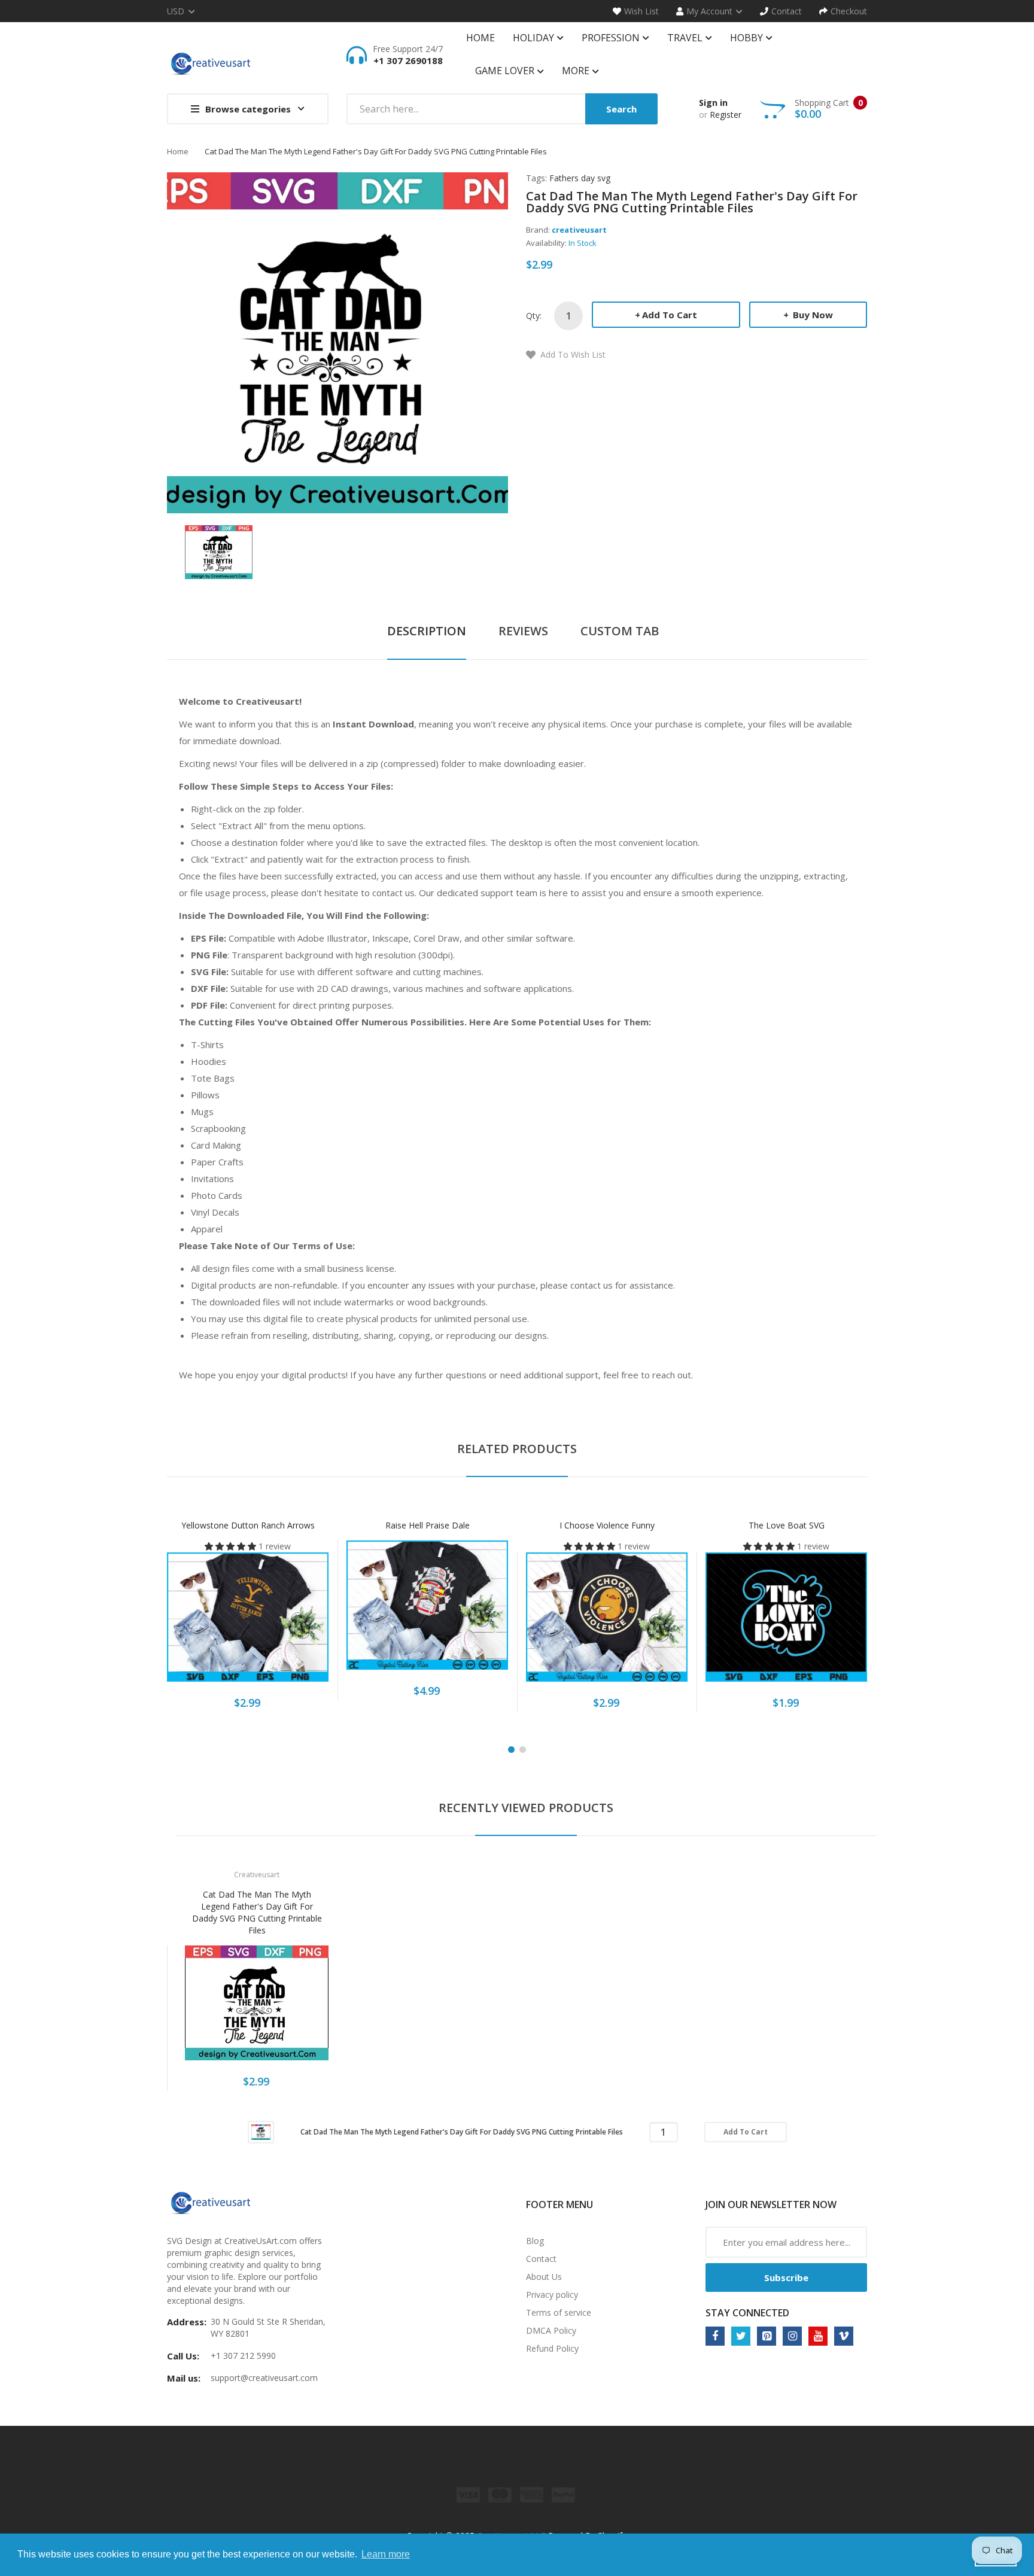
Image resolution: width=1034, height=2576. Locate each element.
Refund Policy (552, 2348)
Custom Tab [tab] (620, 631)
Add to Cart (670, 315)
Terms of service (559, 2312)
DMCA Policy (551, 2330)
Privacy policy (552, 2295)
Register (726, 115)
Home (178, 151)
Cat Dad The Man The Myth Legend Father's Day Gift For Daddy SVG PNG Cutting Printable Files (257, 1912)
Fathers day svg (580, 178)
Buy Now (812, 315)
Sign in (713, 103)
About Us (544, 2277)
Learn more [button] (386, 2554)
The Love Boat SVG (787, 1525)
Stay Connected (747, 2313)
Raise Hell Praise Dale (428, 1525)
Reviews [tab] (523, 631)
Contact (541, 2259)
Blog (535, 2241)
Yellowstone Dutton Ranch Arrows (248, 1525)
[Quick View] (295, 1623)
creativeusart (579, 230)
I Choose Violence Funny (607, 1525)
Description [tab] (427, 631)
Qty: (534, 316)
